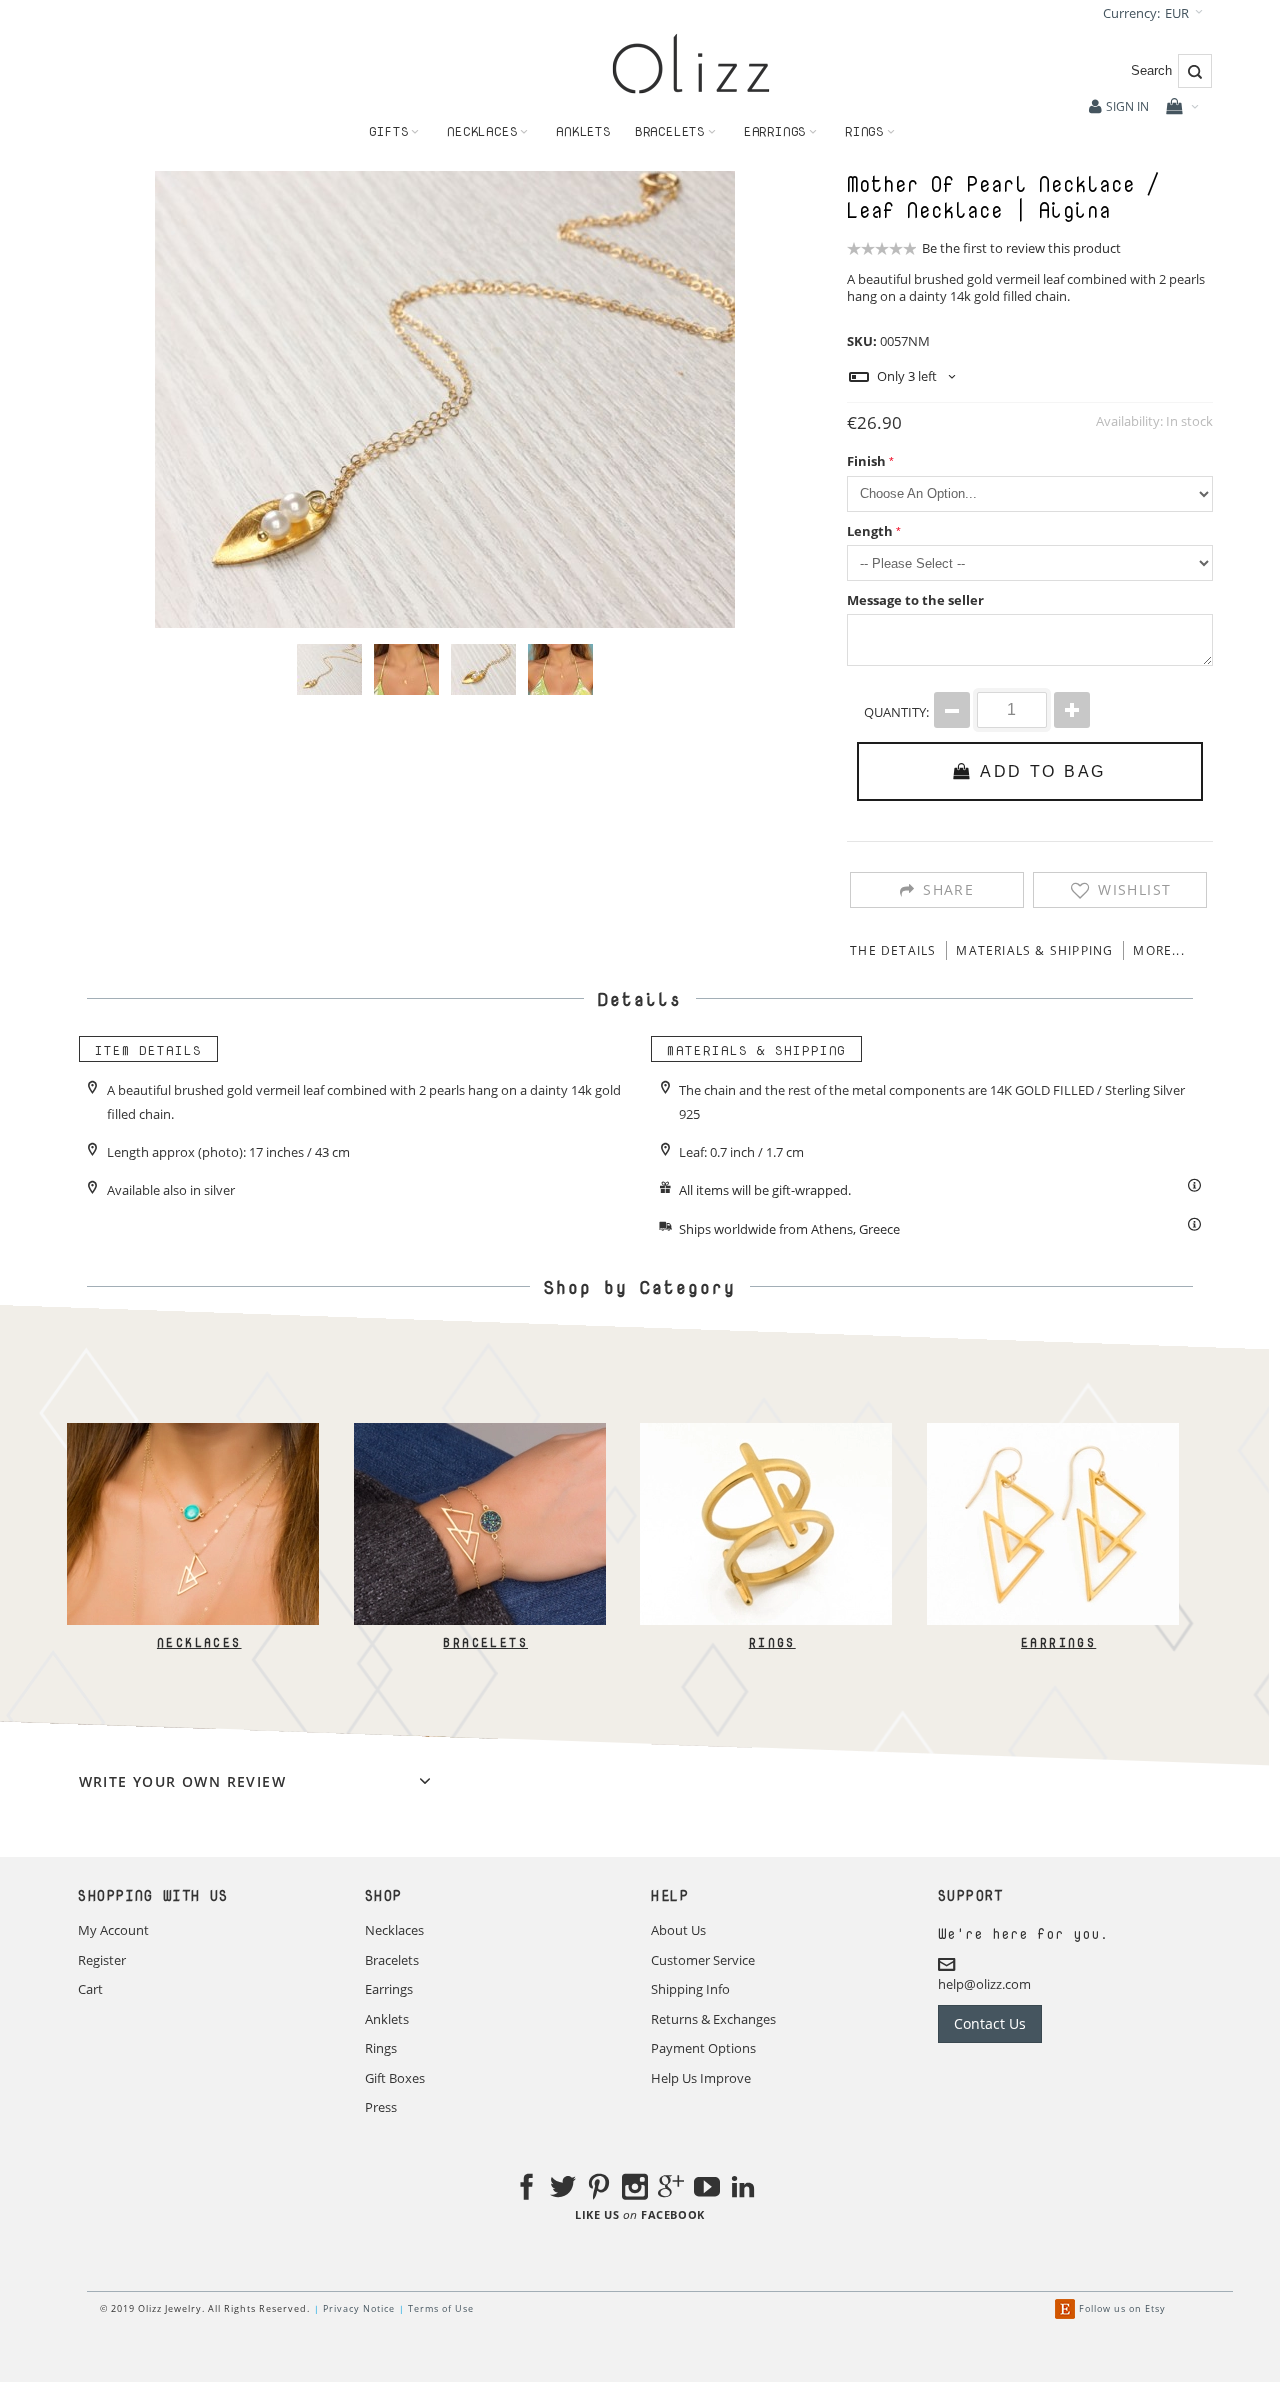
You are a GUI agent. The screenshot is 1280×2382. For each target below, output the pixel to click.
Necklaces (198, 1642)
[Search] (1195, 71)
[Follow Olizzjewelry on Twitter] (563, 2190)
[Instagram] (635, 2190)
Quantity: (896, 712)
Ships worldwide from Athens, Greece (789, 1229)
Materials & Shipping (1034, 950)
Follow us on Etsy (1122, 2308)
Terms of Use (441, 2308)
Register (102, 1960)
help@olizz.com (984, 1984)
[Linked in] (743, 2190)
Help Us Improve (701, 2078)
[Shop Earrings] (1052, 1432)
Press (381, 2107)
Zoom (445, 399)
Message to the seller (915, 600)
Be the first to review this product (1021, 248)
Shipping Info (690, 1989)
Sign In (1127, 106)
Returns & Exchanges (713, 2019)
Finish (866, 461)
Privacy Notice (359, 2308)
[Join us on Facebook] (527, 2190)
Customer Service (703, 1960)
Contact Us (990, 2023)
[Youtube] (707, 2190)
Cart (90, 1989)
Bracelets (485, 1642)
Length (870, 531)
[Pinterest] (599, 2190)
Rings (771, 1642)
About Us (678, 1930)
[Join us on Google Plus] (671, 2190)
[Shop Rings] (766, 1432)
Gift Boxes (395, 2078)
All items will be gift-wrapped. (765, 1190)
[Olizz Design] (691, 63)
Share (948, 889)
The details (893, 950)
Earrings (1058, 1642)
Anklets (387, 2019)
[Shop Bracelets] (479, 1432)
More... (1158, 950)
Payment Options (703, 2048)
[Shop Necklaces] (193, 1432)
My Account (113, 1930)
